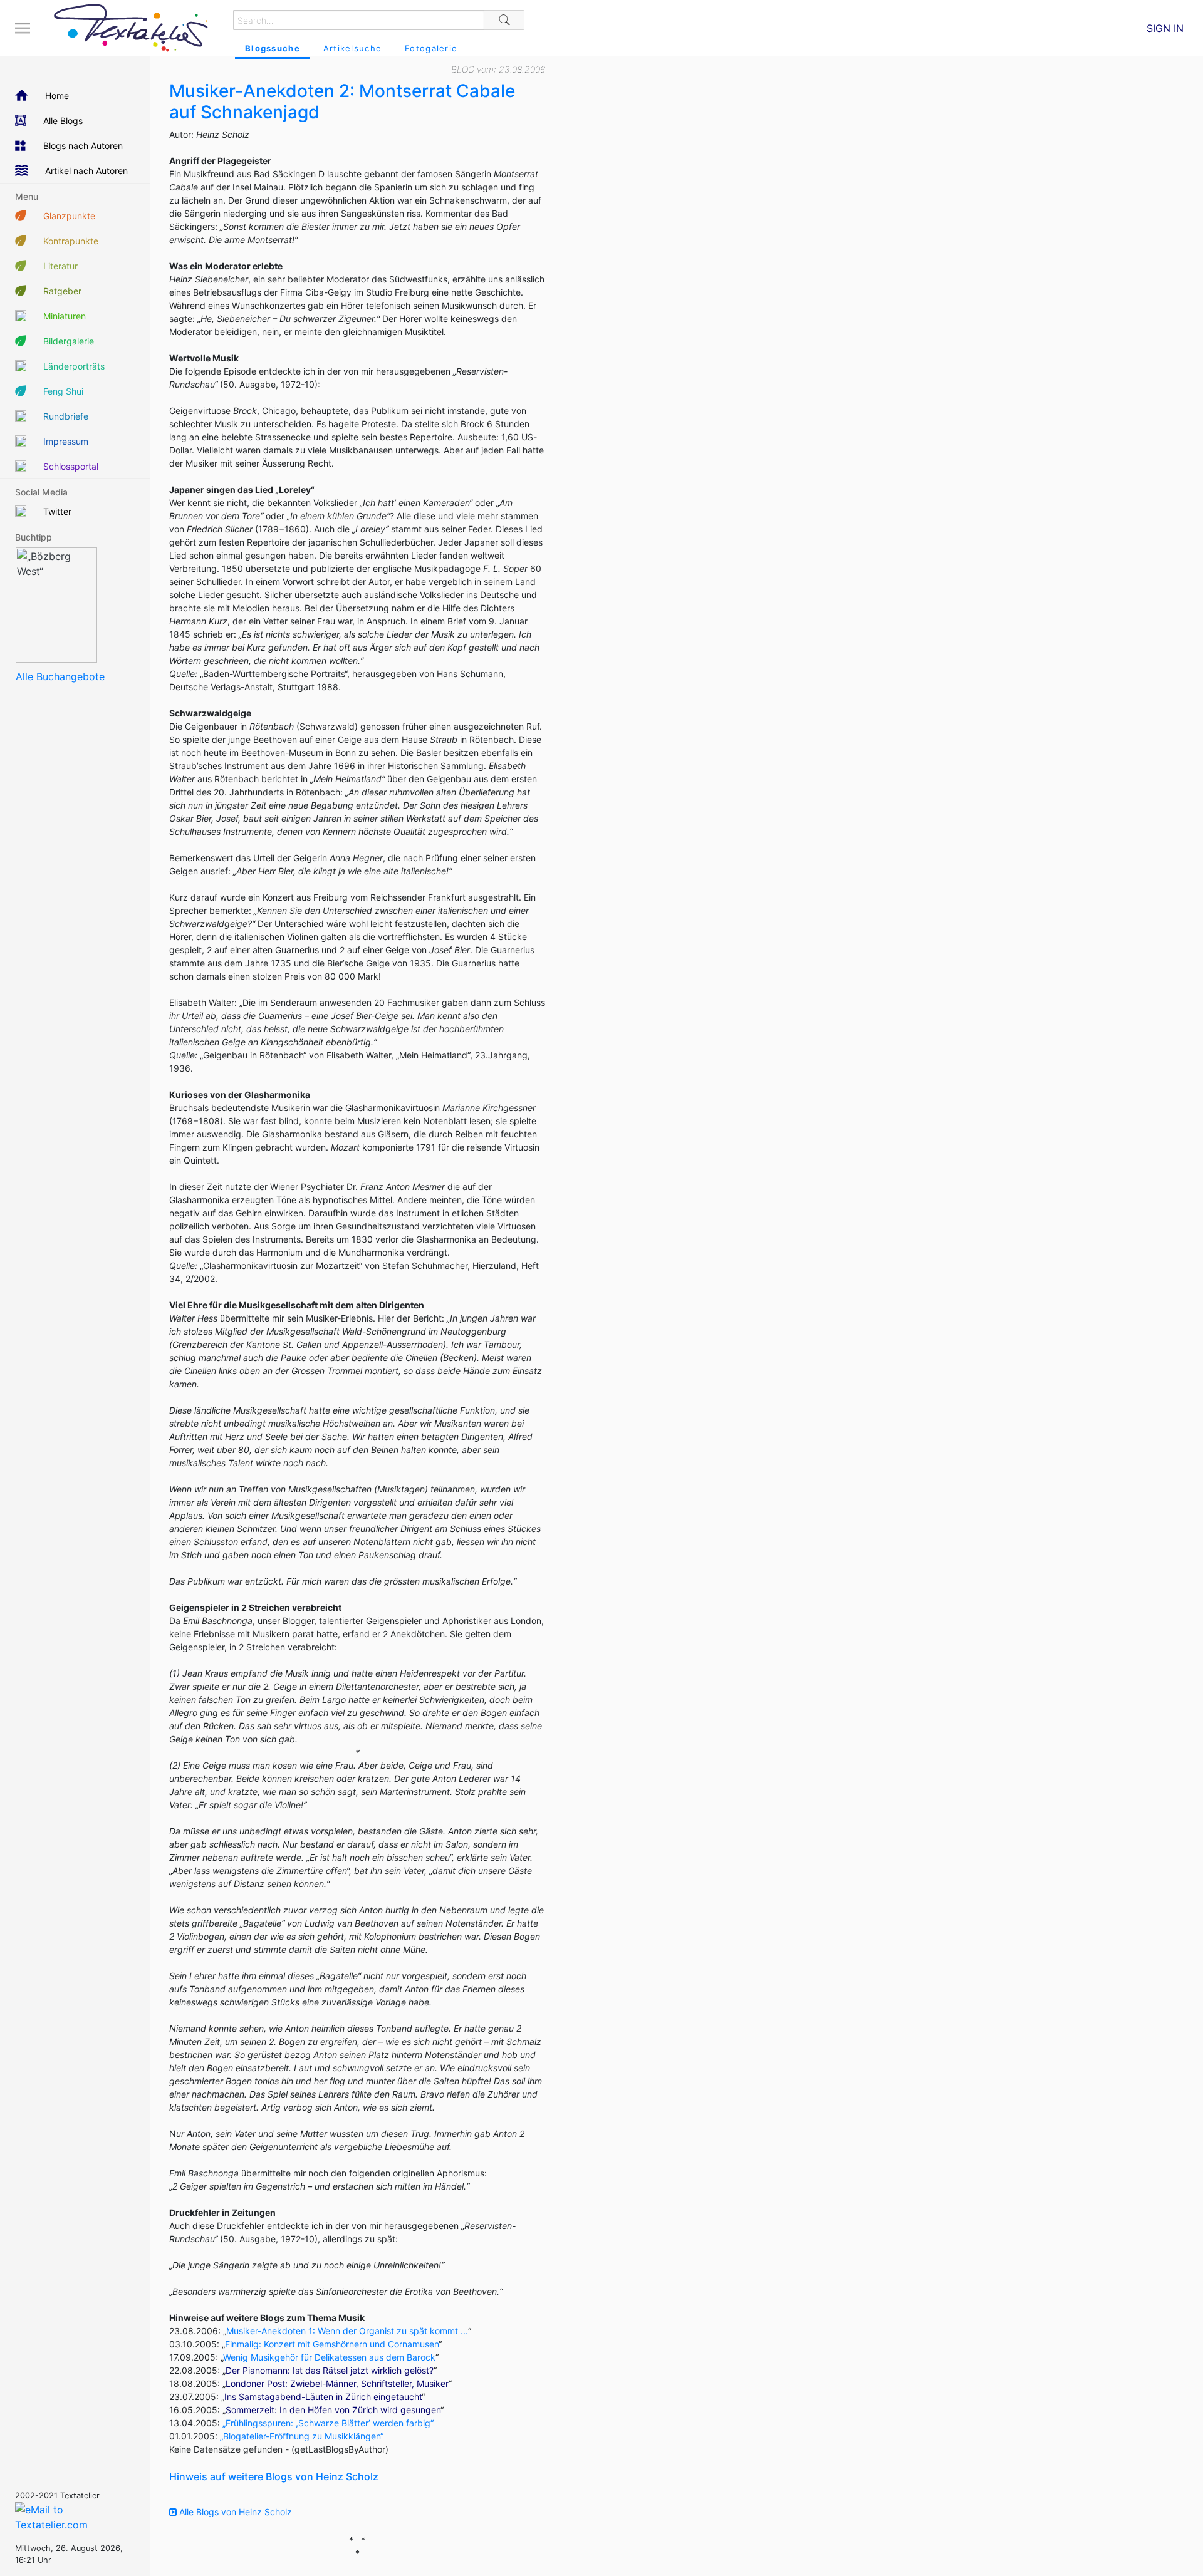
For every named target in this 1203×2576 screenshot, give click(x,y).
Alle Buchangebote (60, 676)
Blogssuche (273, 48)
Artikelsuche (352, 48)
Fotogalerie (431, 48)
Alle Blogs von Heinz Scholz (234, 2512)
